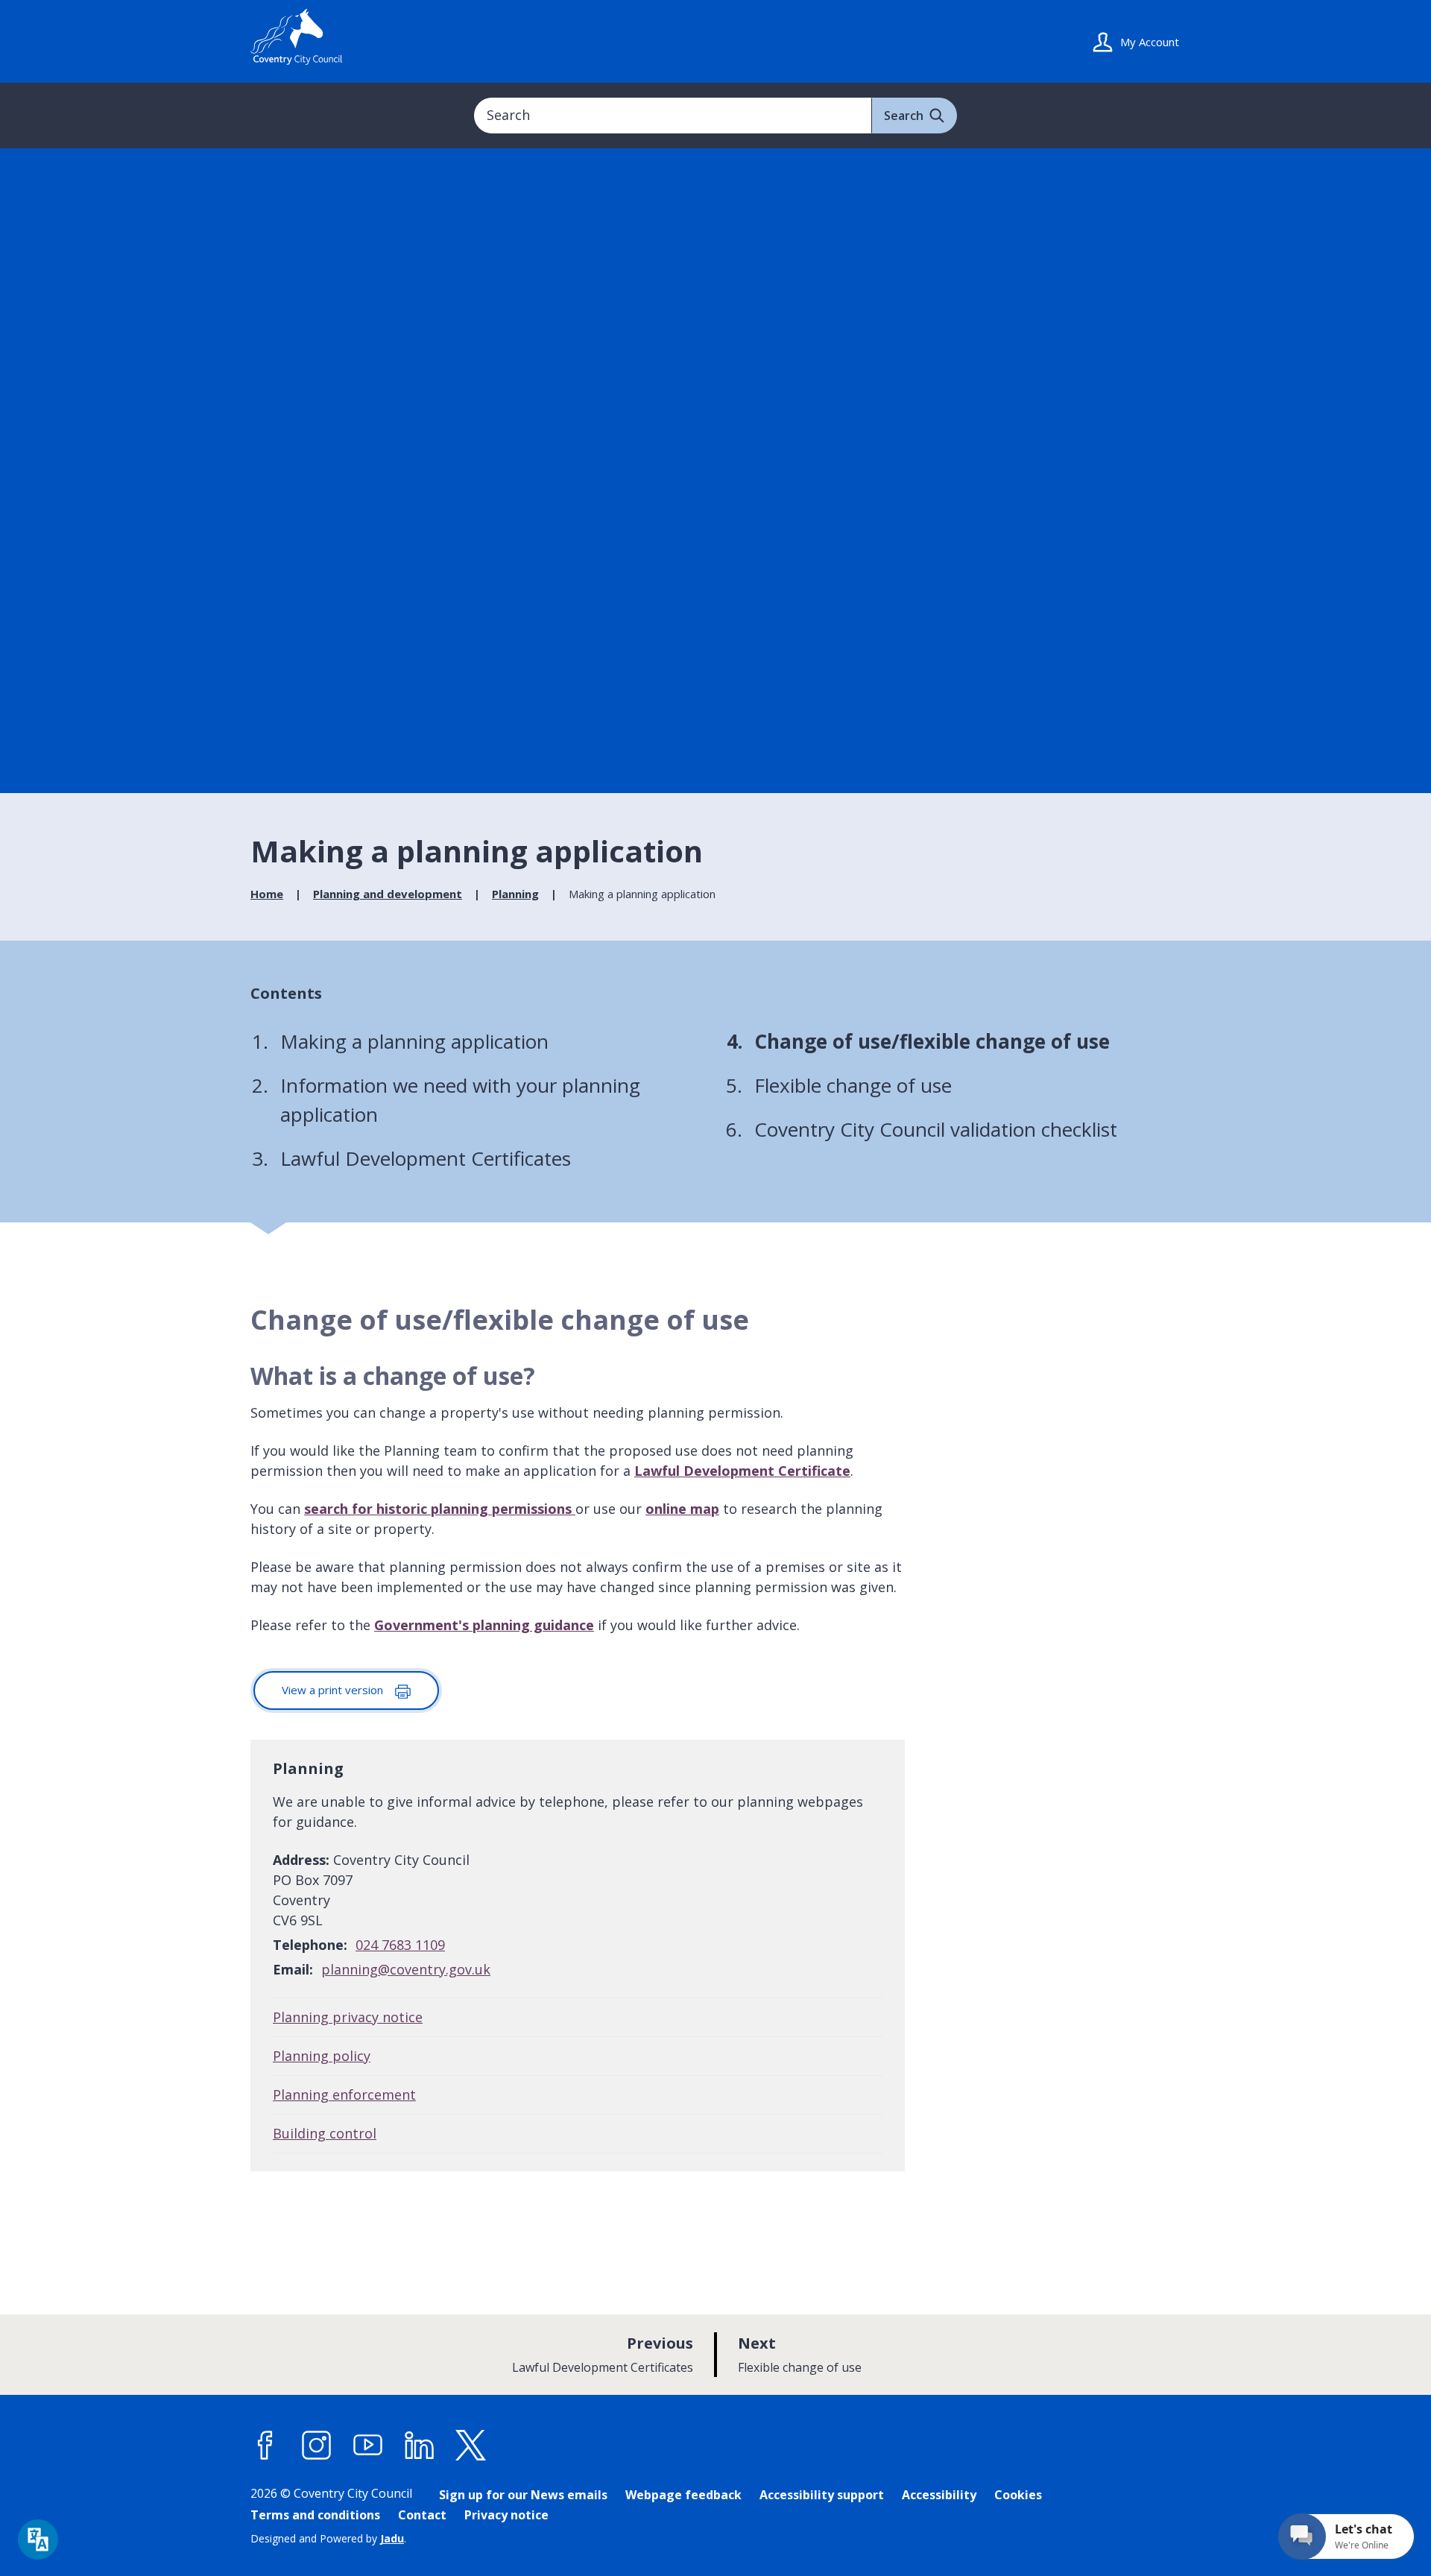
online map (682, 1509)
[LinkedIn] (420, 2446)
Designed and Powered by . (328, 2538)
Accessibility (939, 2495)
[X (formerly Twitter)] (471, 2446)
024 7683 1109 (400, 1945)
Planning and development (388, 894)
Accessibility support (822, 2495)
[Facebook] (265, 2446)
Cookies (1018, 2495)
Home (267, 894)
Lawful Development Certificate (742, 1471)
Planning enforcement (344, 2094)
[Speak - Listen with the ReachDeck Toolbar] (38, 2539)
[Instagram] (317, 2446)
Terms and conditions (315, 2515)
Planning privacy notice (348, 2017)
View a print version (334, 1690)
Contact (422, 2515)
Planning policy (322, 2056)
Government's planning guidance (484, 1625)
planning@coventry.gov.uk (406, 1969)
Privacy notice (506, 2515)
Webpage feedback (683, 2495)
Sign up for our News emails (523, 2495)
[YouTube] (368, 2446)
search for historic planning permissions (440, 1509)
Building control (325, 2133)
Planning (515, 894)
